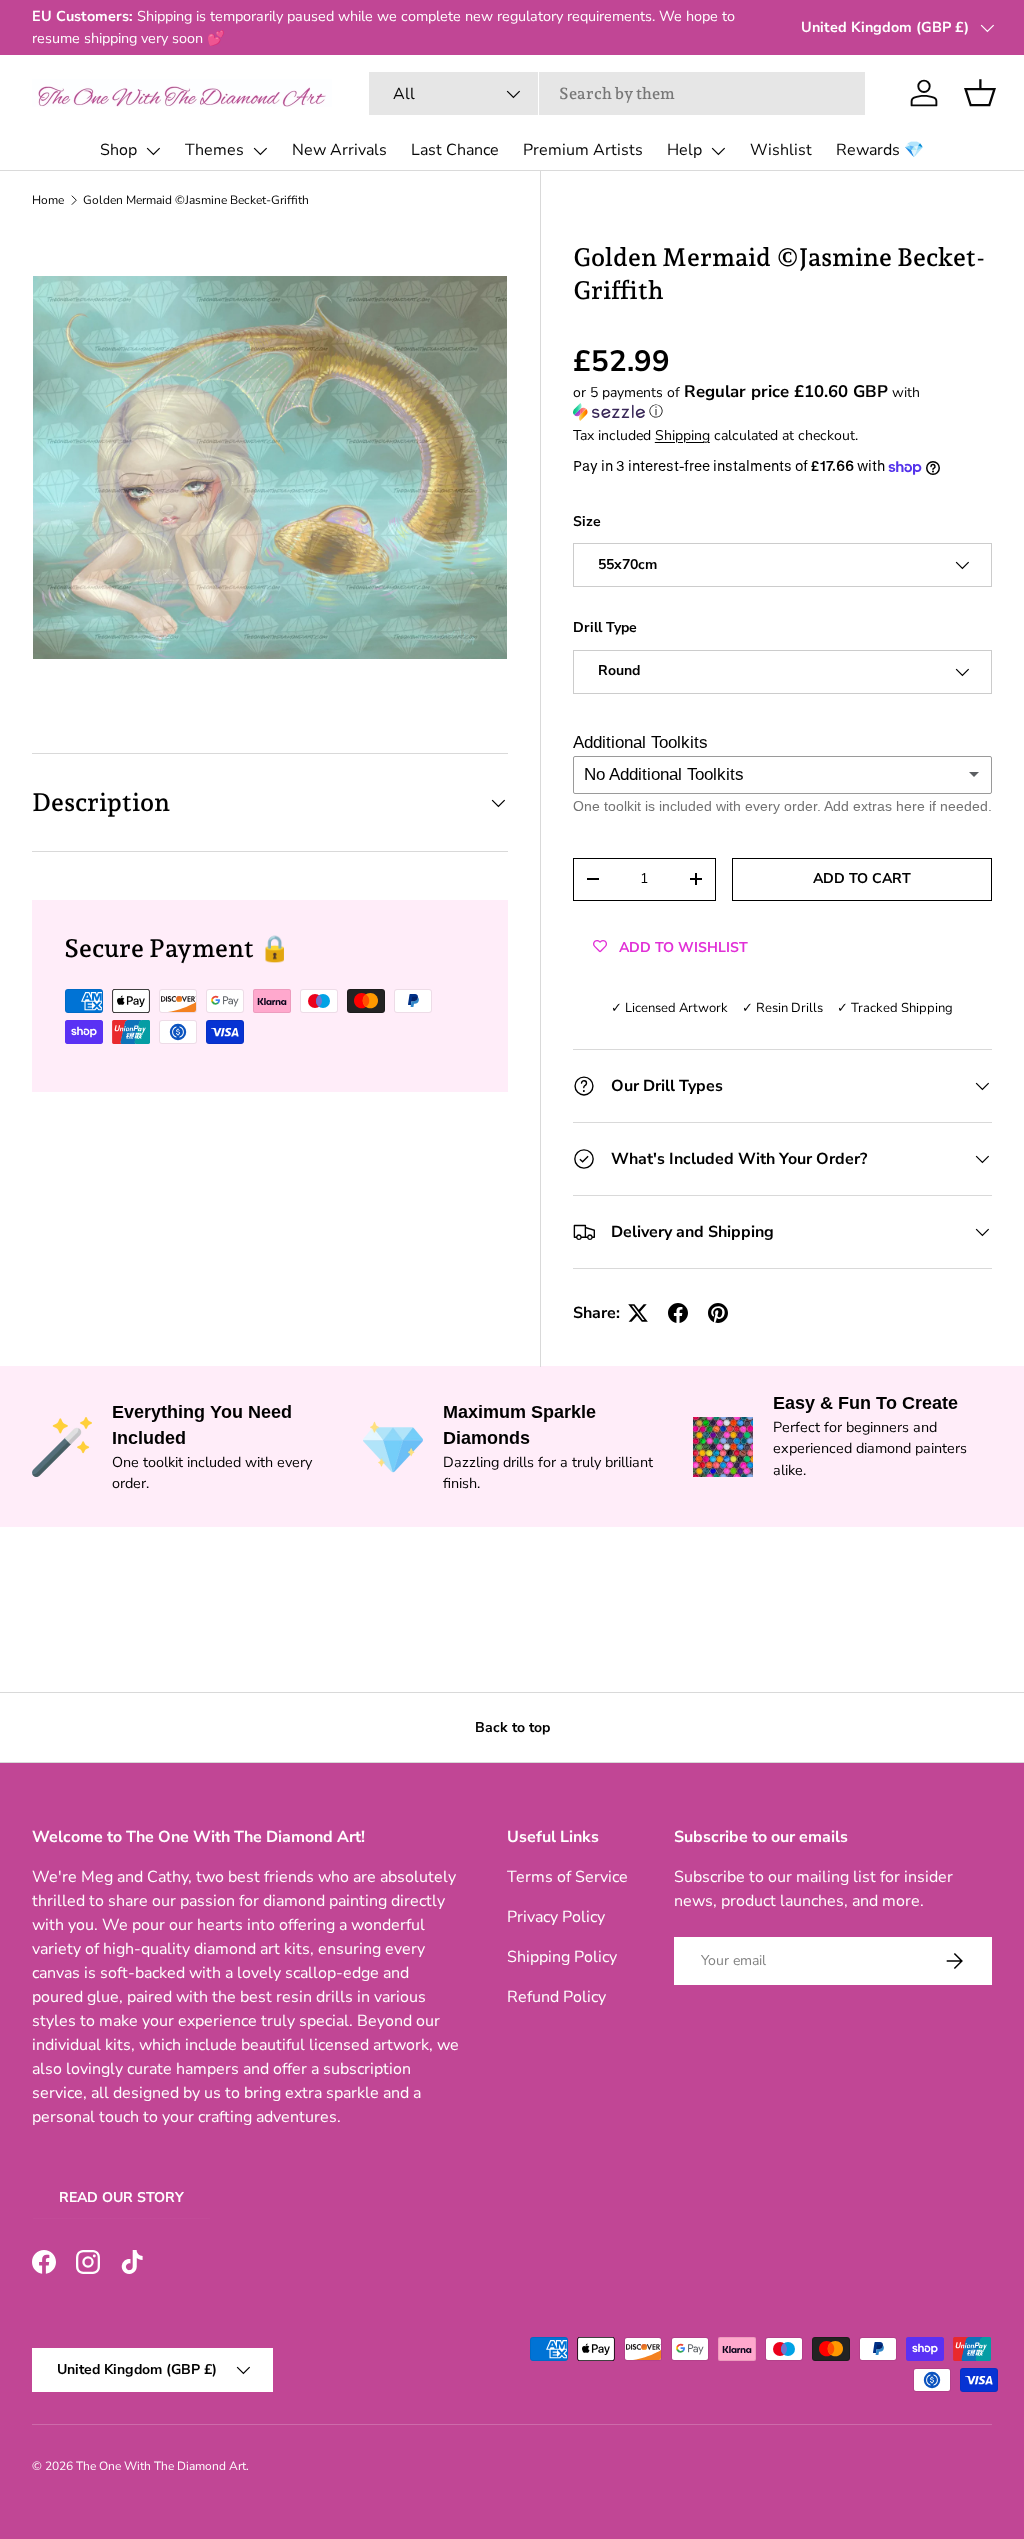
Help (684, 150)
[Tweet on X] (638, 1313)
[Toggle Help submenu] (718, 151)
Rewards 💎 (880, 150)
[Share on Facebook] (678, 1313)
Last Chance (455, 150)
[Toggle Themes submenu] (260, 151)
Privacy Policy (556, 1917)
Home (48, 200)
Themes (214, 150)
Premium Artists (583, 150)
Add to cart (862, 878)
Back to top (512, 1727)
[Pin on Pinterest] (718, 1313)
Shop (118, 150)
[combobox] (617, 93)
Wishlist (781, 150)
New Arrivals (339, 150)
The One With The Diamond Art (161, 2466)
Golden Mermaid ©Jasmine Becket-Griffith (196, 200)
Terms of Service (567, 1877)
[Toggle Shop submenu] (153, 151)
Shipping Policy (562, 1957)
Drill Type (605, 627)
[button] (980, 93)
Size (587, 521)
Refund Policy (556, 1997)
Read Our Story (121, 2197)
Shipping (682, 435)
